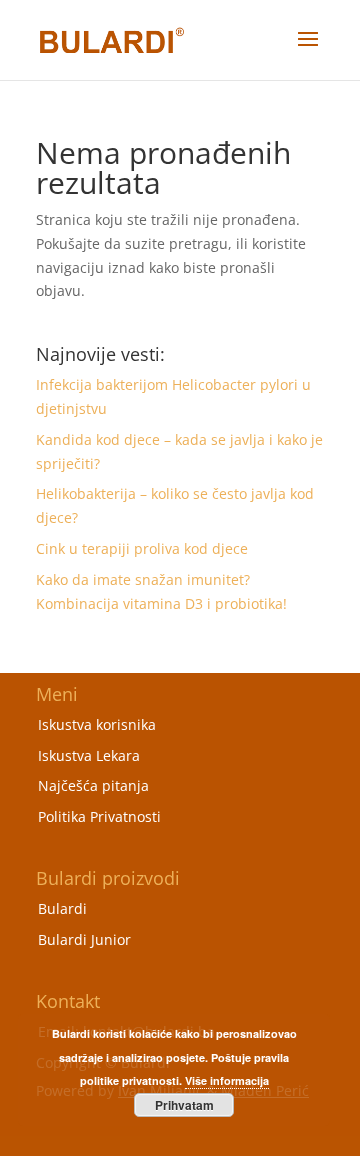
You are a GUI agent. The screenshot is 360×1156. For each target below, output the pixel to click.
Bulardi (62, 908)
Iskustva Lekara (89, 755)
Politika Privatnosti (99, 816)
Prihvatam (184, 1105)
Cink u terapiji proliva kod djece (142, 548)
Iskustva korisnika (97, 724)
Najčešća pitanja (93, 785)
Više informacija (227, 1080)
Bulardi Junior (84, 939)
